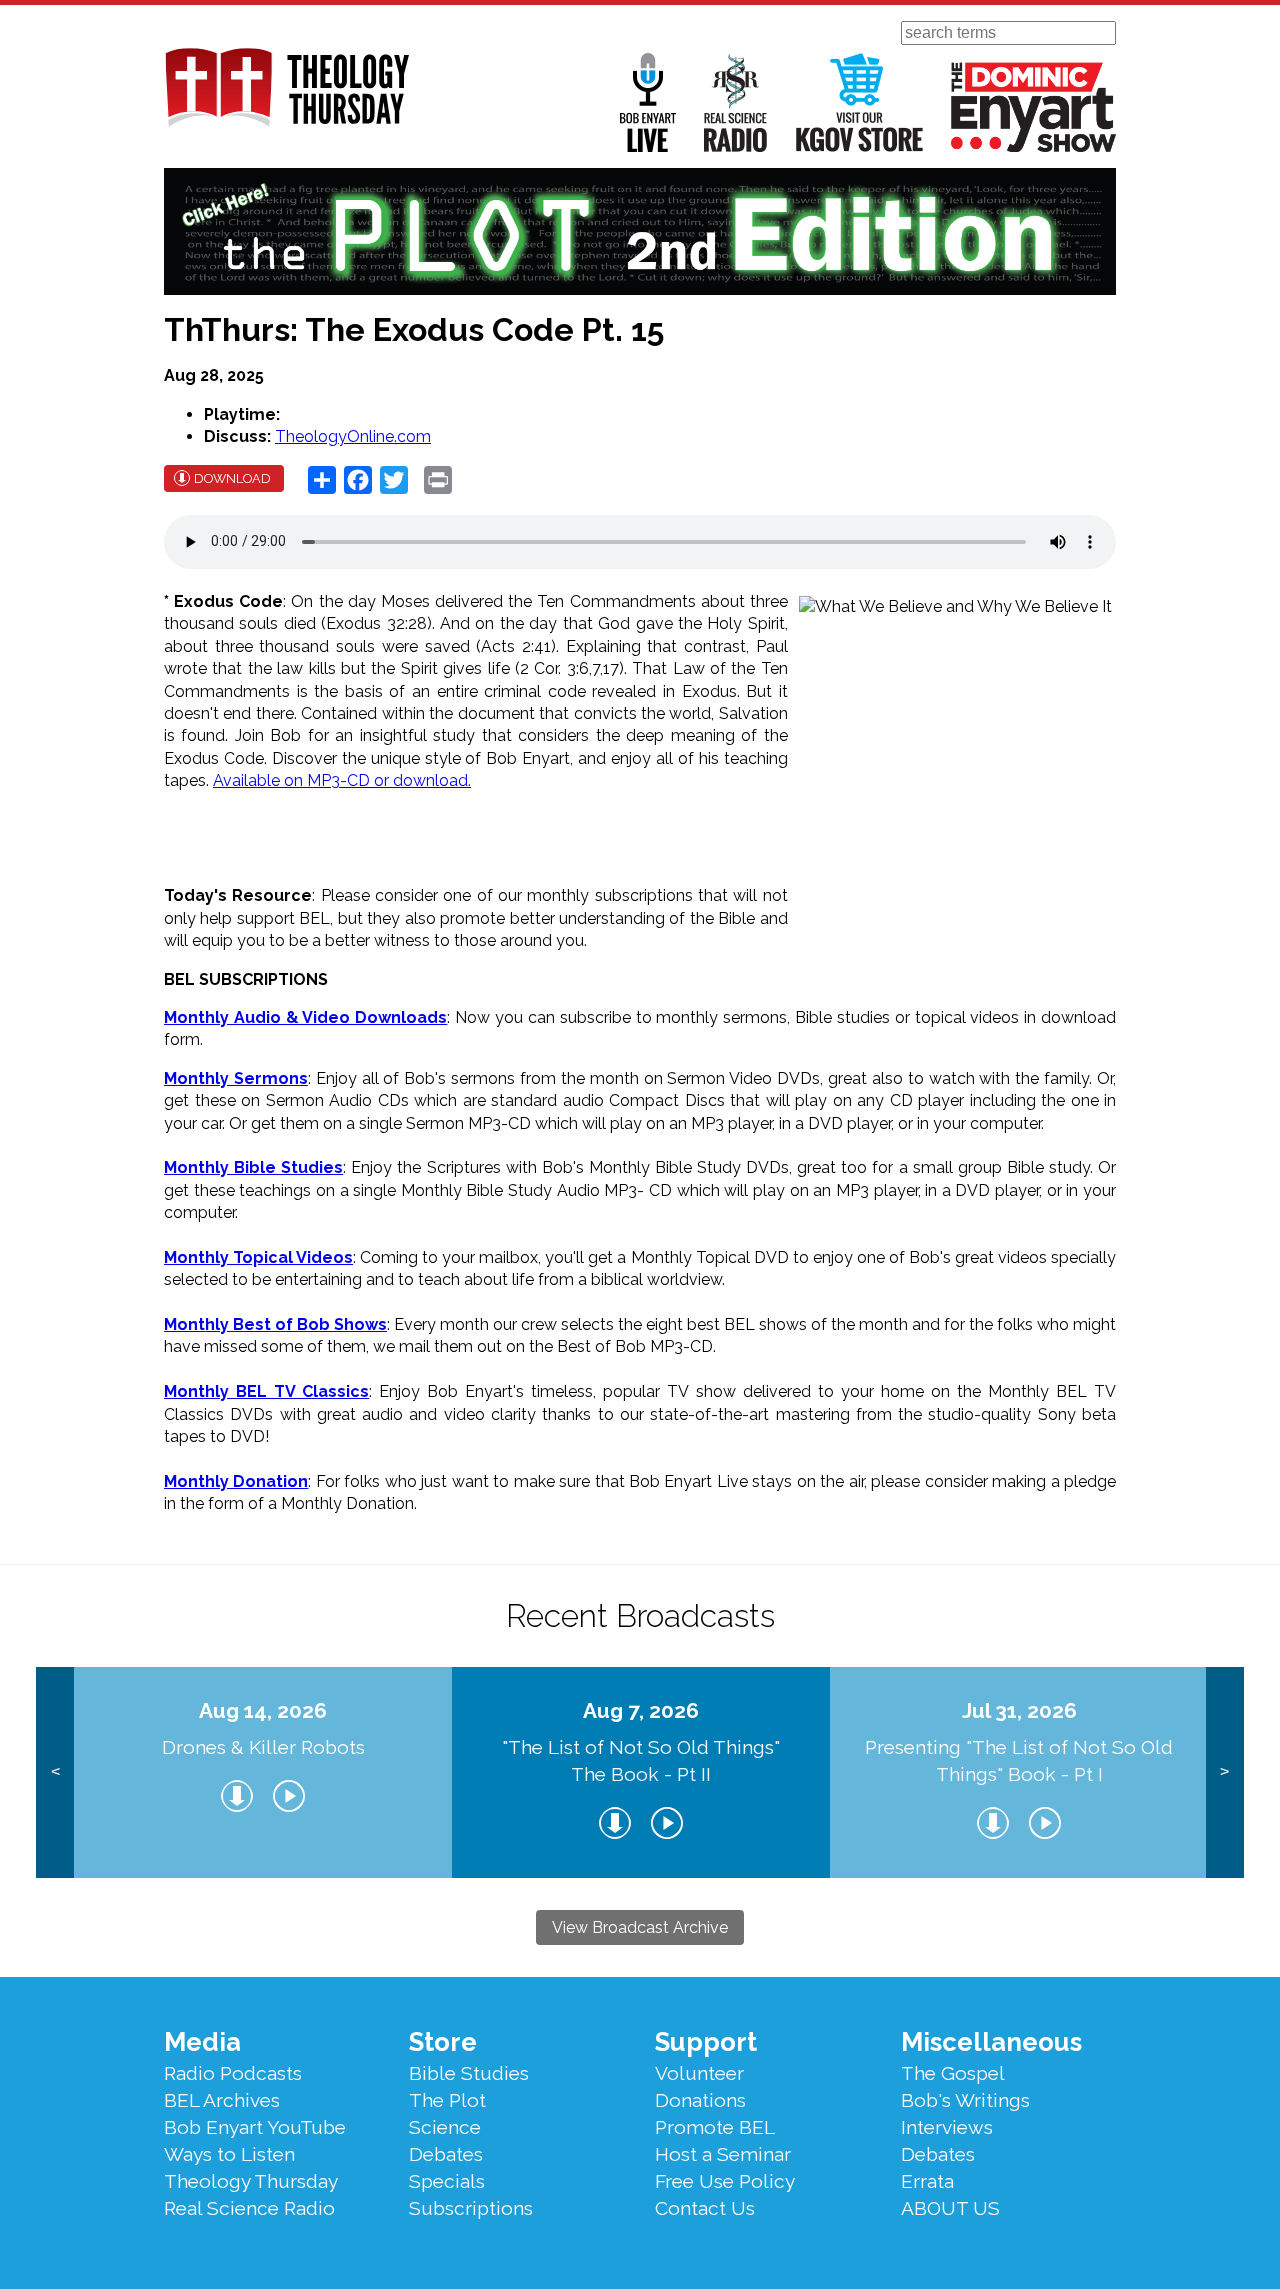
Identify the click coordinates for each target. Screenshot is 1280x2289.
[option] (263, 1772)
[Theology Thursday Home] (286, 89)
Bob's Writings (965, 2100)
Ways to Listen (229, 2154)
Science (445, 2127)
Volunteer (699, 2073)
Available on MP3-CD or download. (342, 780)
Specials (447, 2181)
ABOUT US (950, 2208)
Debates (446, 2154)
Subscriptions (471, 2208)
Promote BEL (715, 2127)
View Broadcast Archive (640, 1927)
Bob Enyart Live (648, 102)
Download (232, 478)
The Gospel (953, 2073)
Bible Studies (469, 2073)
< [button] (55, 1771)
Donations (700, 2100)
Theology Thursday (251, 2181)
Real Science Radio (736, 102)
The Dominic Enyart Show (1033, 107)
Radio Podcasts (233, 2073)
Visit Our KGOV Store (859, 102)
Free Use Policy (725, 2181)
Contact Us (705, 2208)
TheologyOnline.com (353, 436)
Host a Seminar (723, 2154)
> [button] (1224, 1771)
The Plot (447, 2100)
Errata (927, 2181)
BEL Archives (222, 2100)
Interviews (947, 2127)
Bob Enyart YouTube (255, 2127)
